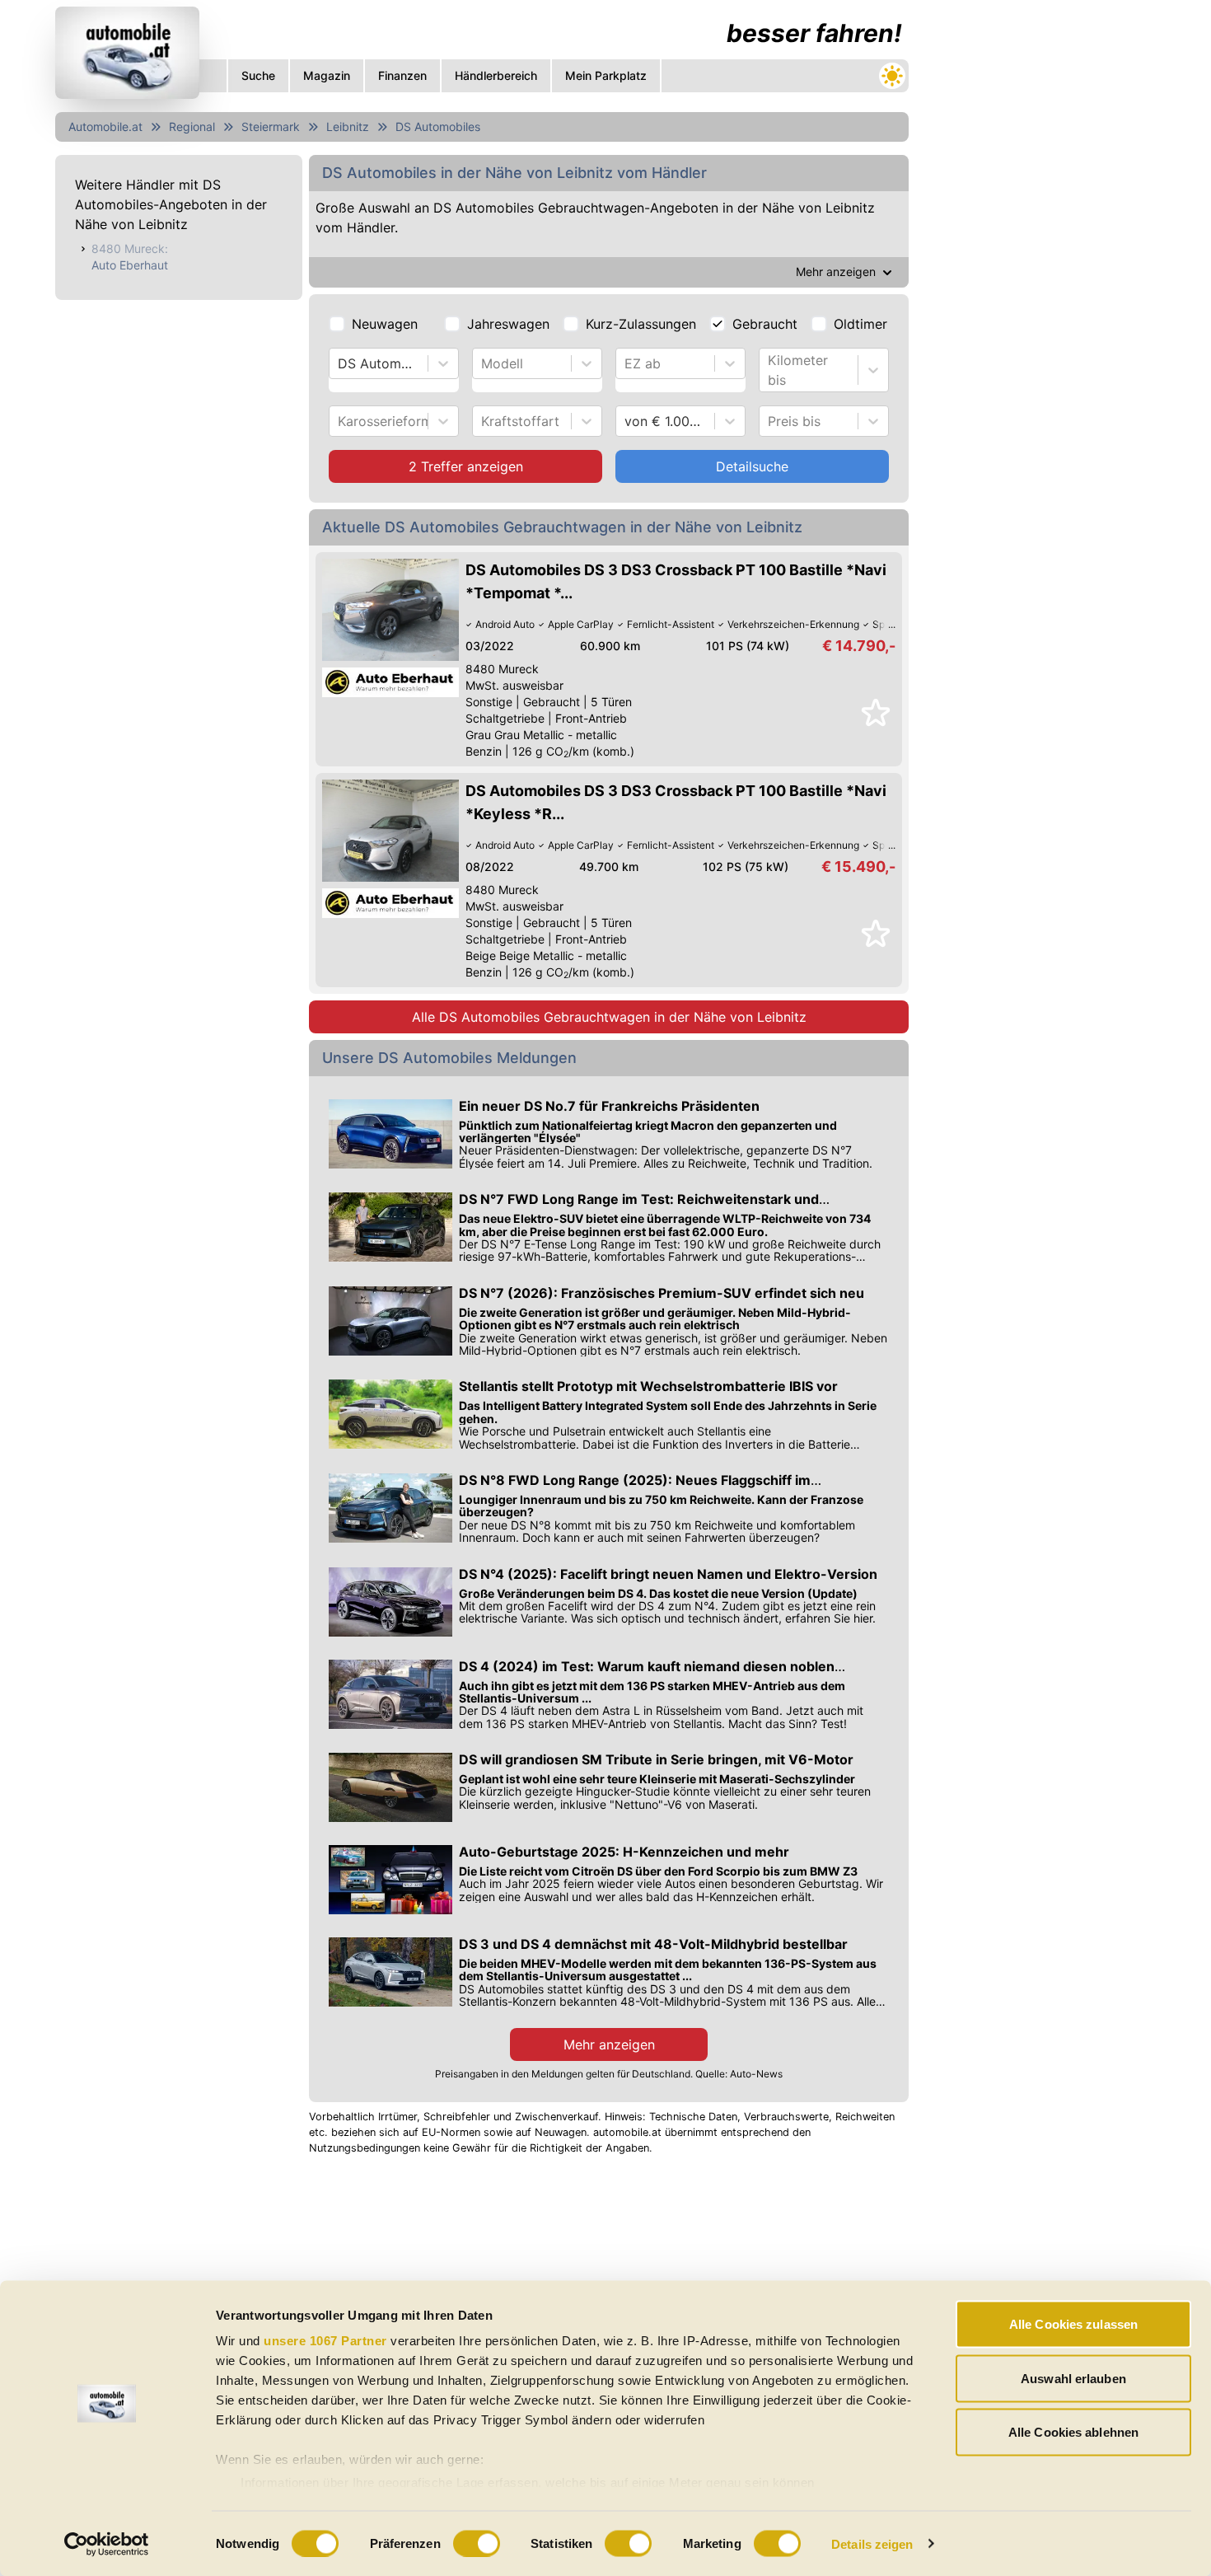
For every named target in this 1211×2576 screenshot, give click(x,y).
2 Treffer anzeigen (466, 466)
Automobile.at (105, 126)
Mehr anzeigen (609, 2044)
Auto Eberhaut (130, 265)
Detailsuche (752, 466)
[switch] (477, 2543)
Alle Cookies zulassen (1073, 2324)
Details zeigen (872, 2543)
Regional (192, 126)
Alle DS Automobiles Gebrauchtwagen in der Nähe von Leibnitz (609, 1017)
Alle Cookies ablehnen (1073, 2432)
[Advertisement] (1039, 247)
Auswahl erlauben (1073, 2378)
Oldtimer (860, 324)
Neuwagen (385, 324)
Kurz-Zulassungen (641, 324)
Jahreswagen (508, 324)
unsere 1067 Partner (325, 2341)
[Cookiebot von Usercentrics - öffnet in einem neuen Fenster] (107, 2544)
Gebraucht (765, 324)
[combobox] (340, 363)
